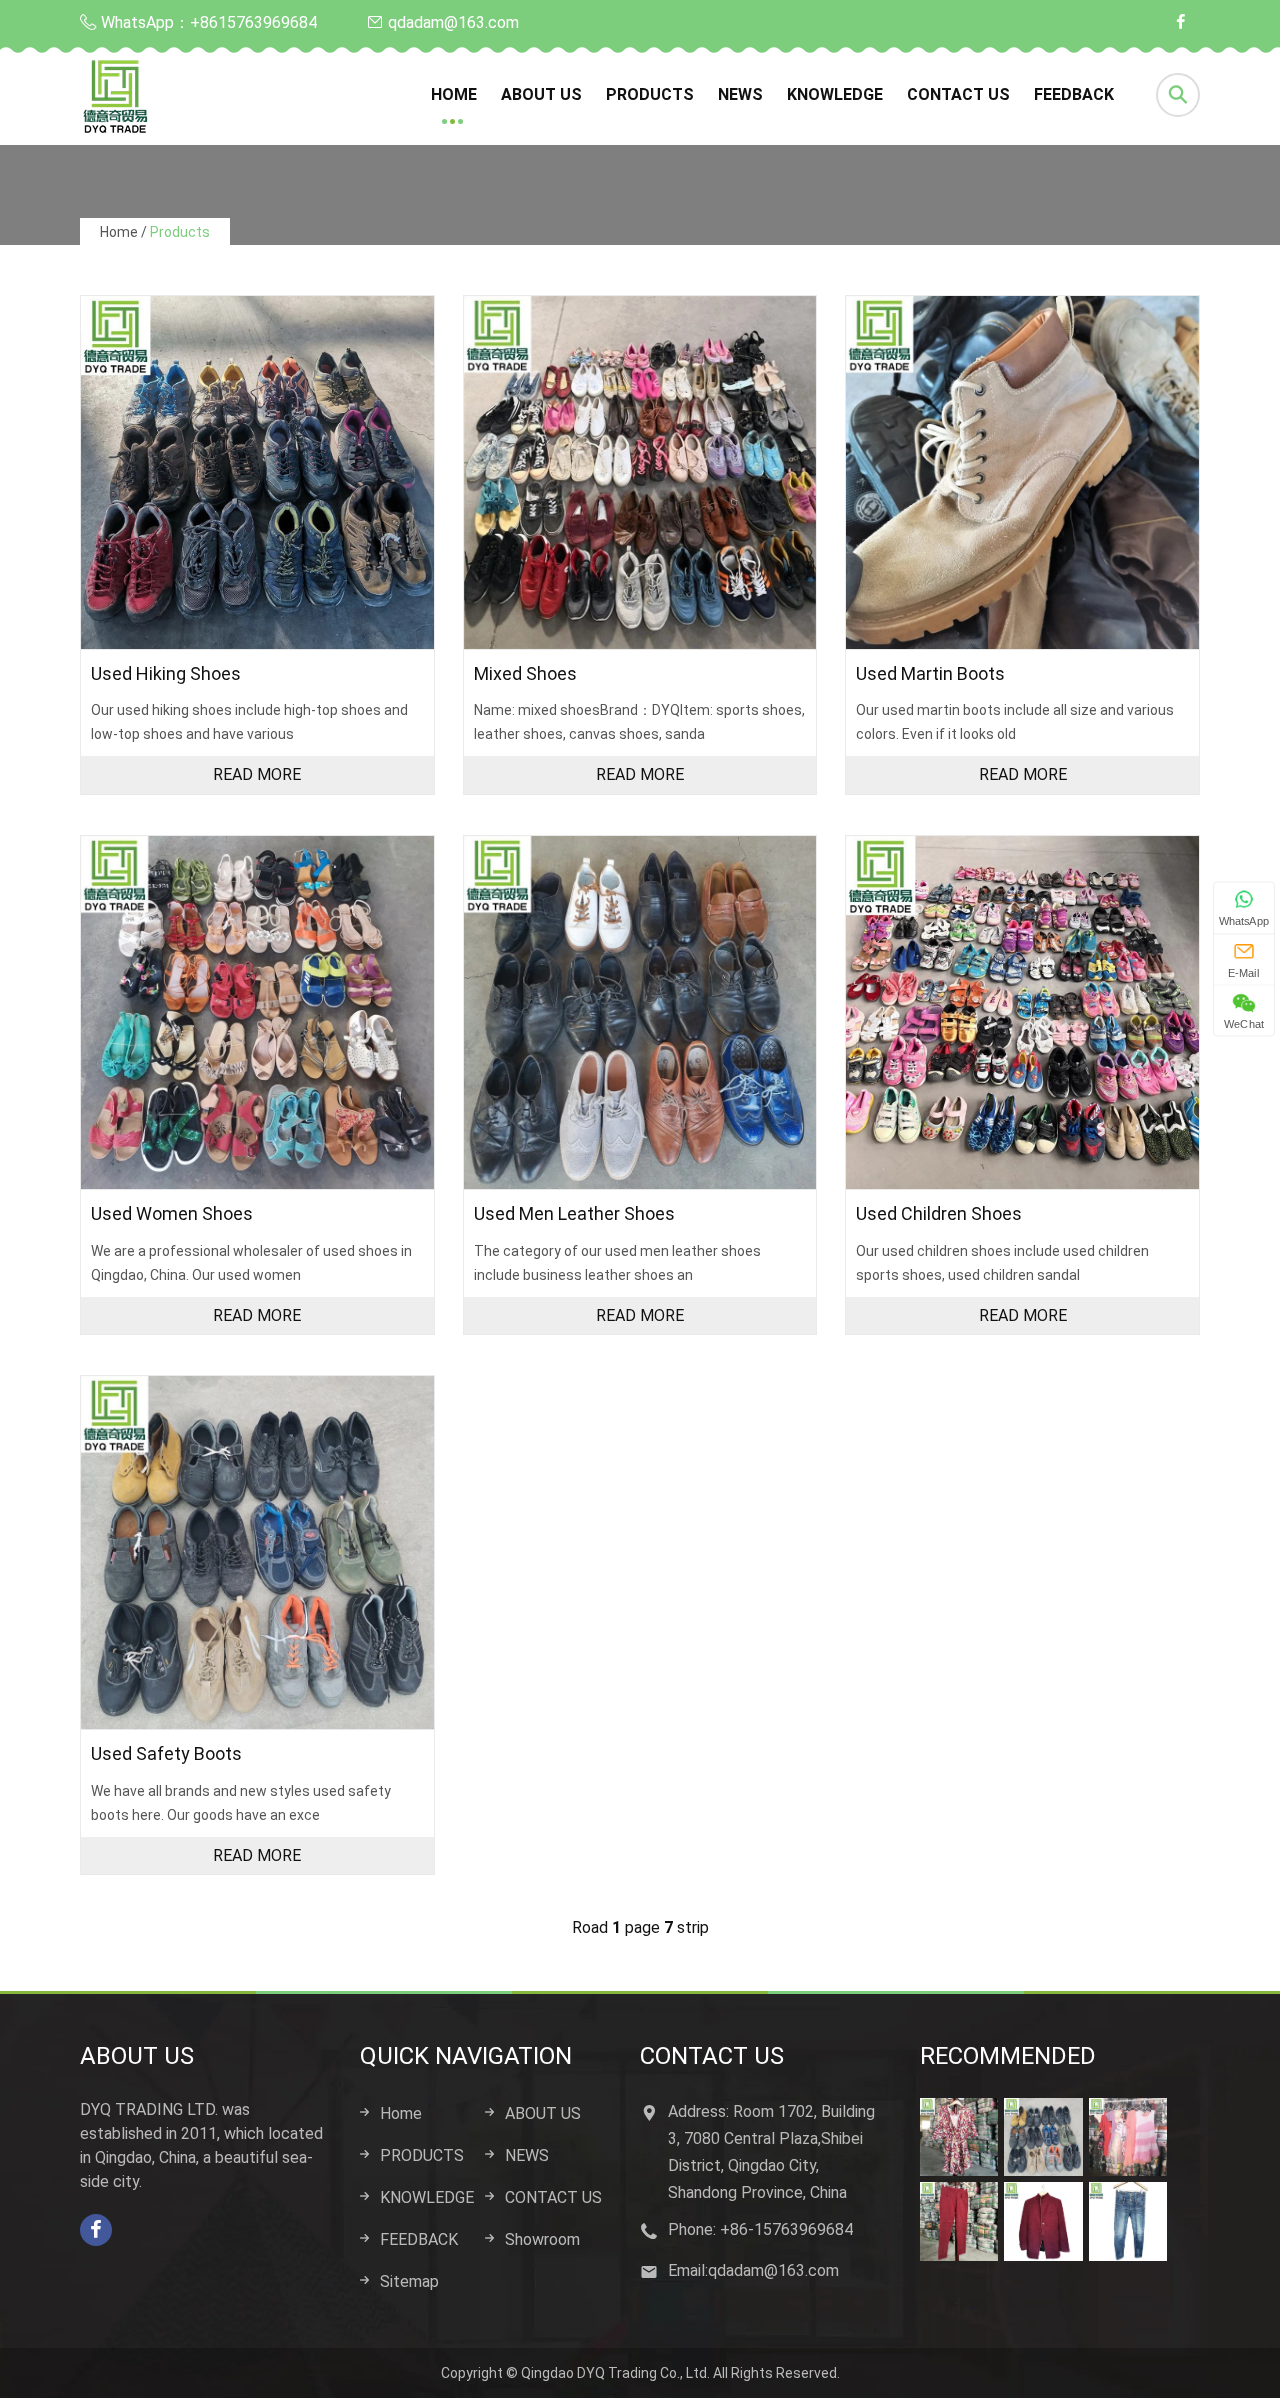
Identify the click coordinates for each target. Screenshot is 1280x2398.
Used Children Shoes (939, 1213)
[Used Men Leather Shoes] (640, 1012)
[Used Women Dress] (959, 2137)
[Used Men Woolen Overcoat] (1043, 2221)
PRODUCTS (650, 94)
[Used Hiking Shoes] (257, 472)
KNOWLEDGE (835, 94)
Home (454, 94)
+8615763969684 (253, 22)
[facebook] (1181, 23)
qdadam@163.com (453, 22)
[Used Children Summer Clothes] (1128, 2137)
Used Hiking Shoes (166, 673)
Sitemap (409, 2281)
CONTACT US (958, 94)
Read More (257, 774)
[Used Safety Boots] (257, 1552)
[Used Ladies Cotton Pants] (959, 2221)
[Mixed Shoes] (640, 472)
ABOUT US (541, 94)
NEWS (740, 94)
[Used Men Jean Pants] (1128, 2221)
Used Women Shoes (172, 1213)
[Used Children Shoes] (1022, 1012)
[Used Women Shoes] (257, 1012)
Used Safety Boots (166, 1753)
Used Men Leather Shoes (574, 1213)
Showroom (542, 2239)
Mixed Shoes (525, 673)
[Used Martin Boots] (1022, 472)
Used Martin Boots (930, 673)
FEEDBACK (1074, 94)
